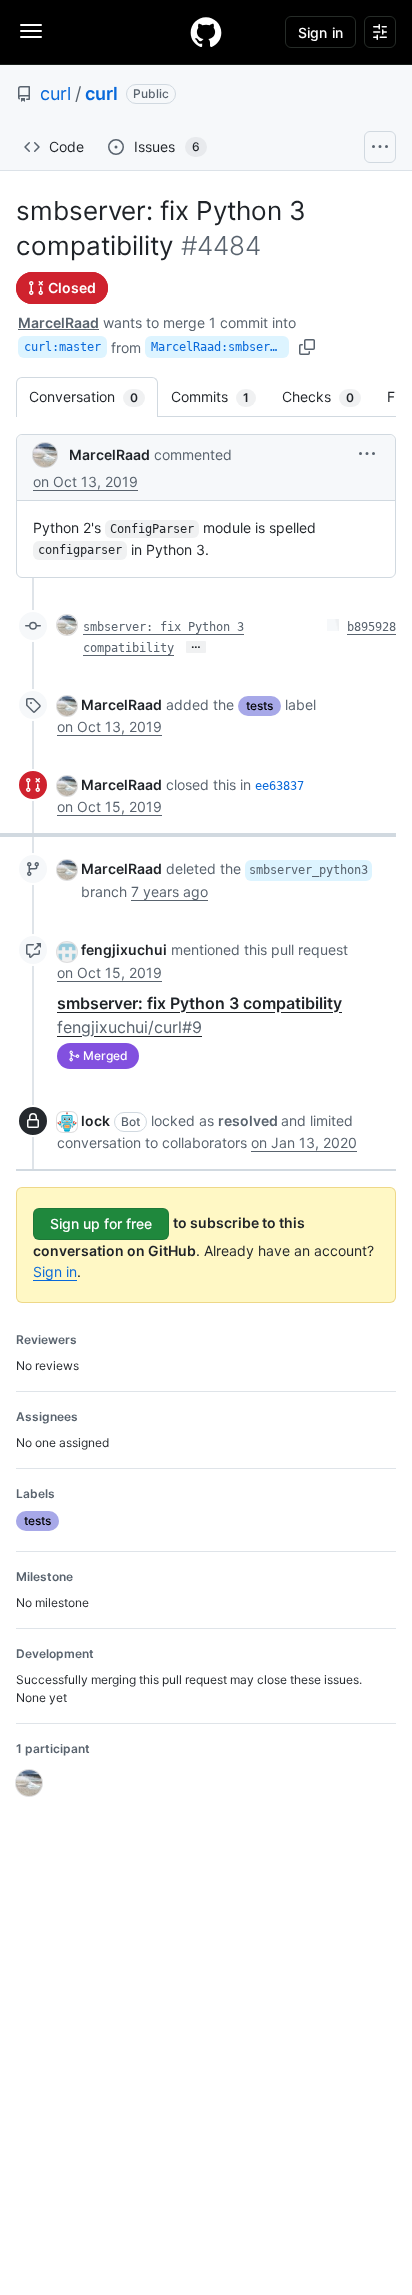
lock (95, 1120)
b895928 (371, 627)
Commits (220, 396)
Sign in (55, 1271)
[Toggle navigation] (31, 31)
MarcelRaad (58, 322)
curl (55, 93)
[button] (367, 453)
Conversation (93, 396)
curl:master (62, 347)
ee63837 (279, 786)
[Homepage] (206, 32)
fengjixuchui (124, 949)
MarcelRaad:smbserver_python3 (220, 347)
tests (259, 705)
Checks (328, 396)
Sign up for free (101, 1223)
